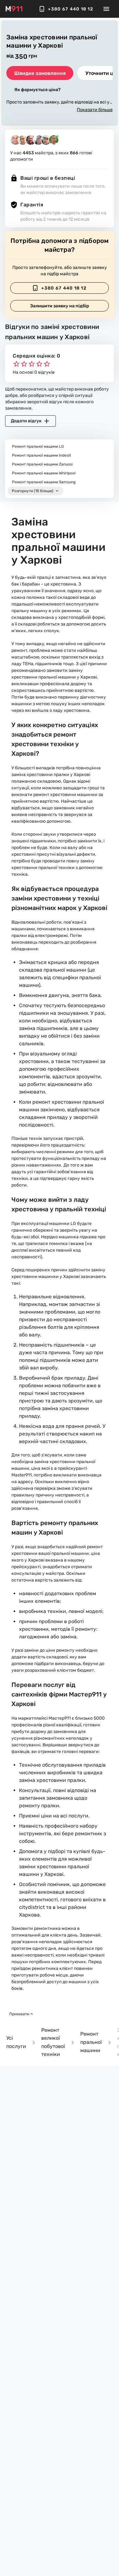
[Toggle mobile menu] (106, 9)
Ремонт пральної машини (91, 2042)
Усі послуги (16, 2042)
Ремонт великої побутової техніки (53, 2042)
